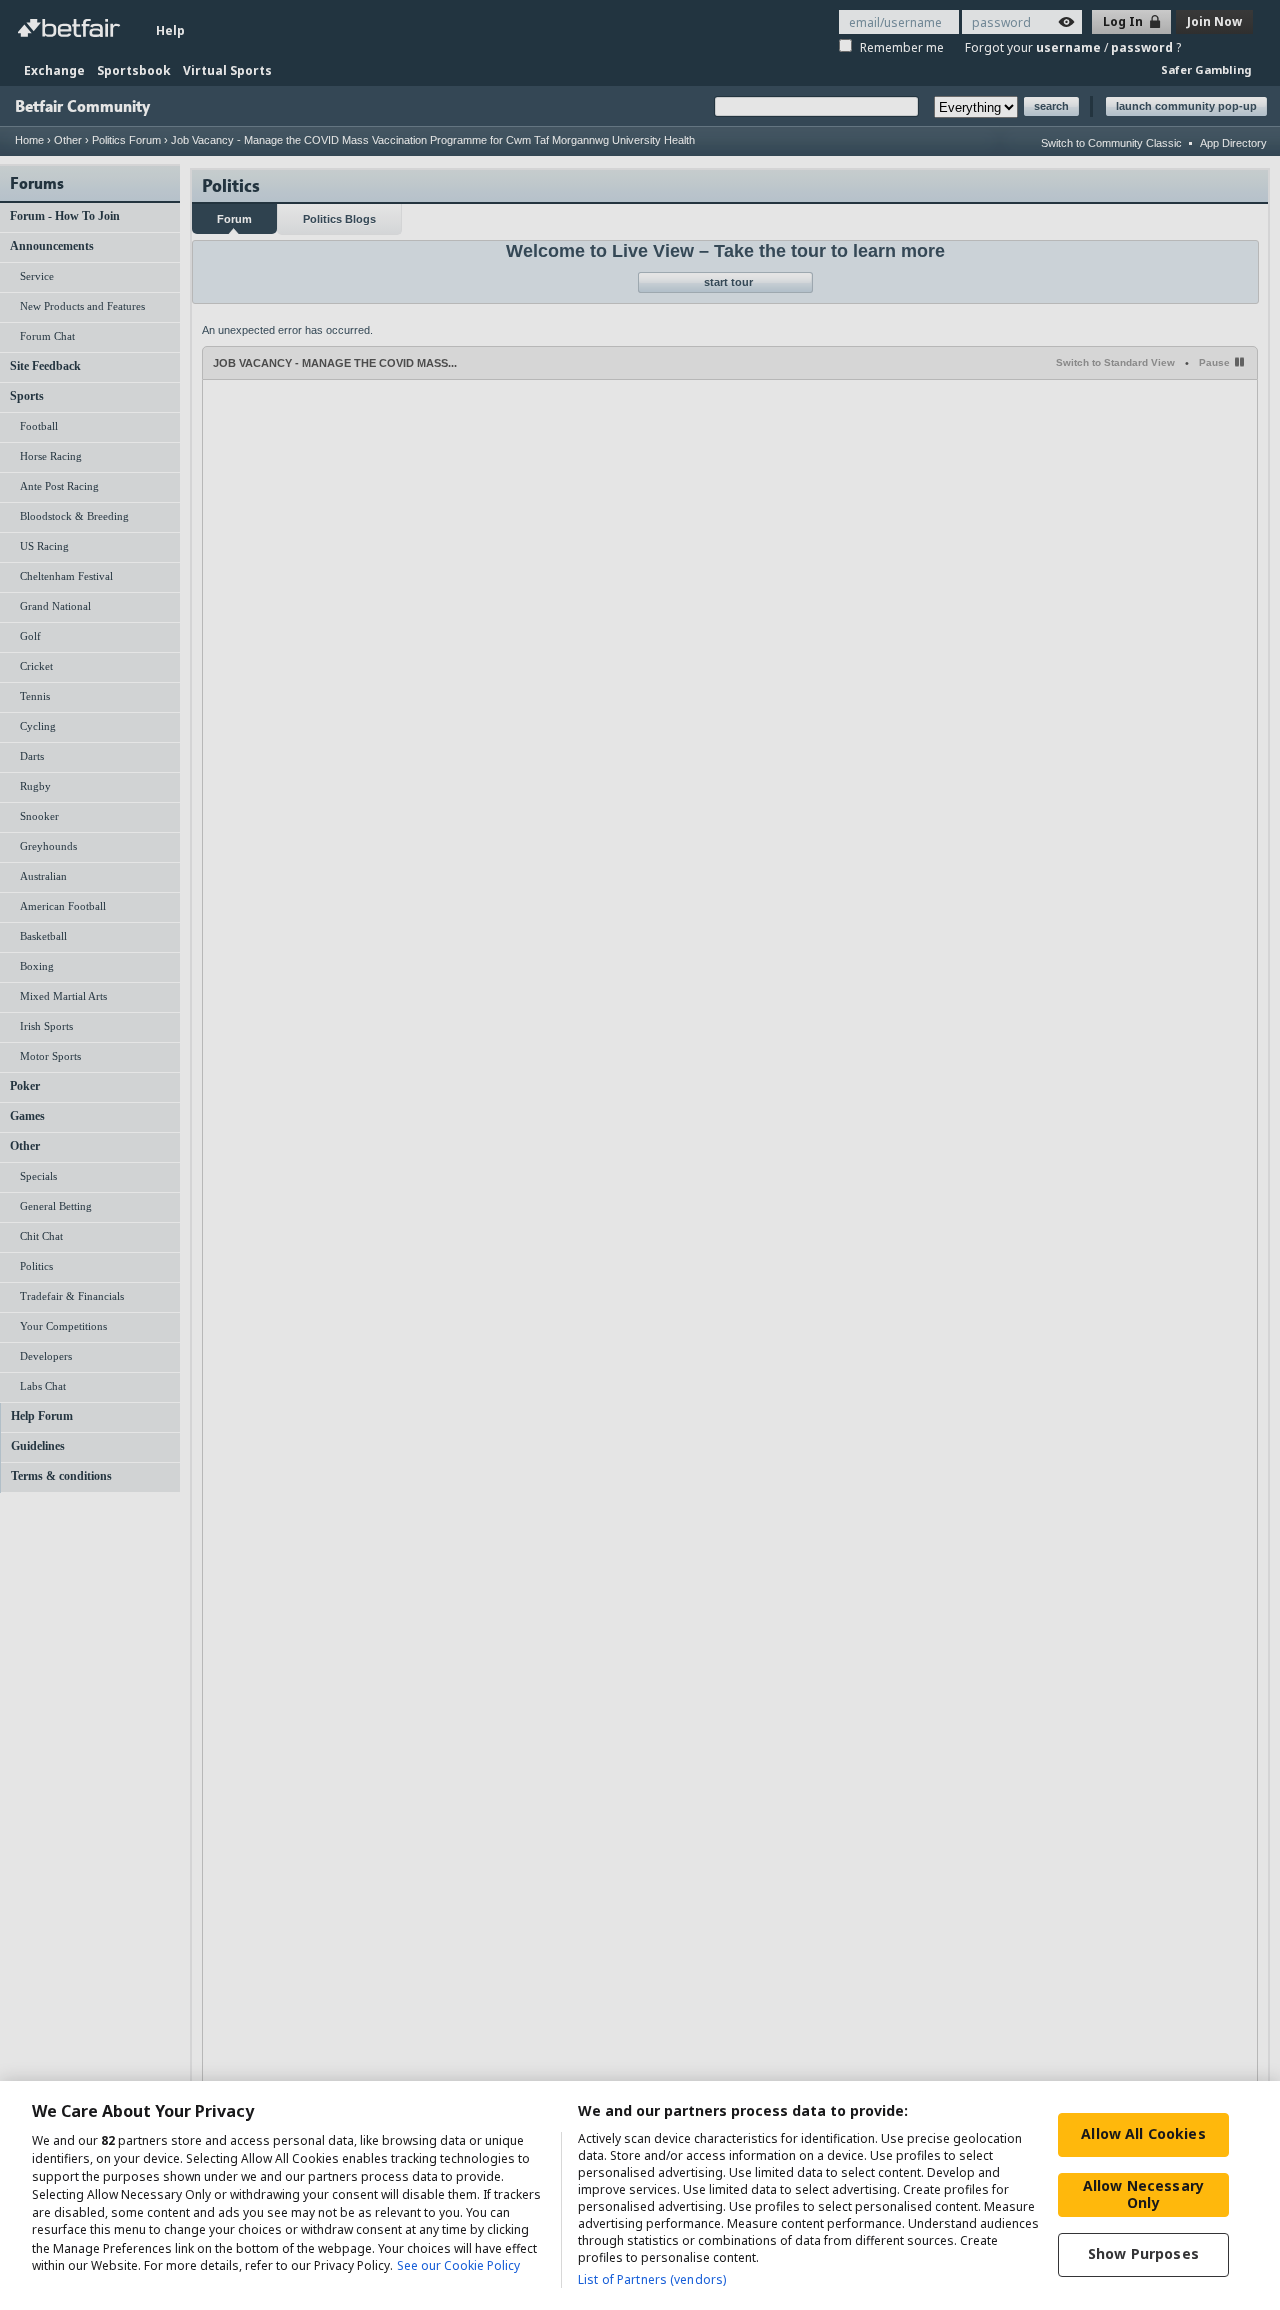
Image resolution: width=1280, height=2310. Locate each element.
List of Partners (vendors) (652, 2279)
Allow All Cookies (1143, 2133)
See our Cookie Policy (458, 2266)
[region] (640, 2195)
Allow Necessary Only (1143, 2194)
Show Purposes (1143, 2253)
